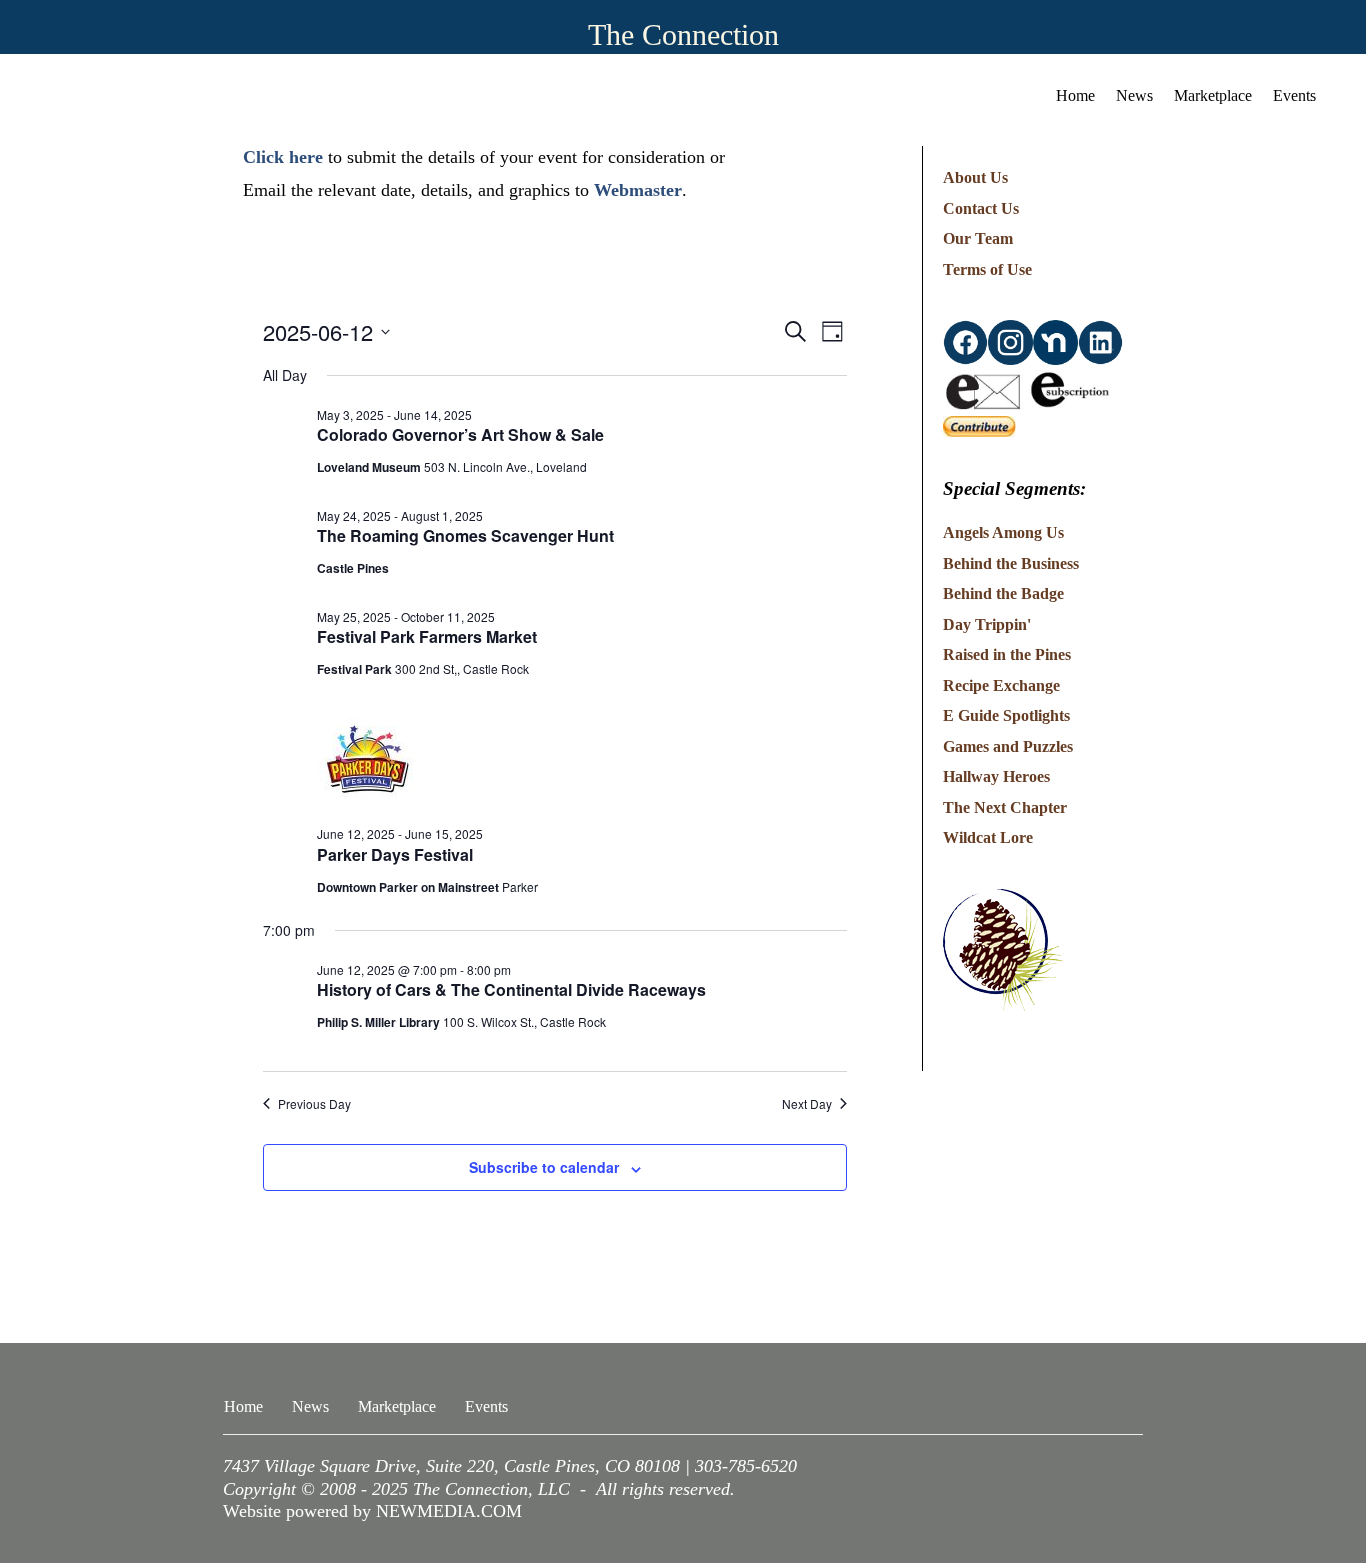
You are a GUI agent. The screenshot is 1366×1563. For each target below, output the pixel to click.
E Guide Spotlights (1006, 715)
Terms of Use (987, 269)
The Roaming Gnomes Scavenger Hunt (465, 535)
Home (1075, 95)
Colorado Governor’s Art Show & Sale (460, 434)
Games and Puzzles (1008, 746)
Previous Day (314, 1104)
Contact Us (981, 208)
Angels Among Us (1003, 532)
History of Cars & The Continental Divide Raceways (511, 989)
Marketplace (1213, 95)
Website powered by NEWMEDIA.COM (372, 1511)
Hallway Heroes (996, 776)
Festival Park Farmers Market (427, 636)
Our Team (978, 238)
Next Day (807, 1104)
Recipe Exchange (1001, 685)
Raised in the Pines (1007, 654)
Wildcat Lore (988, 837)
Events (1294, 95)
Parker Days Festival (395, 854)
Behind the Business (1011, 563)
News (1134, 95)
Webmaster (638, 190)
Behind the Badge (1003, 593)
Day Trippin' (987, 624)
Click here (283, 157)
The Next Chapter (1005, 807)
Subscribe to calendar (544, 1167)
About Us (975, 177)
